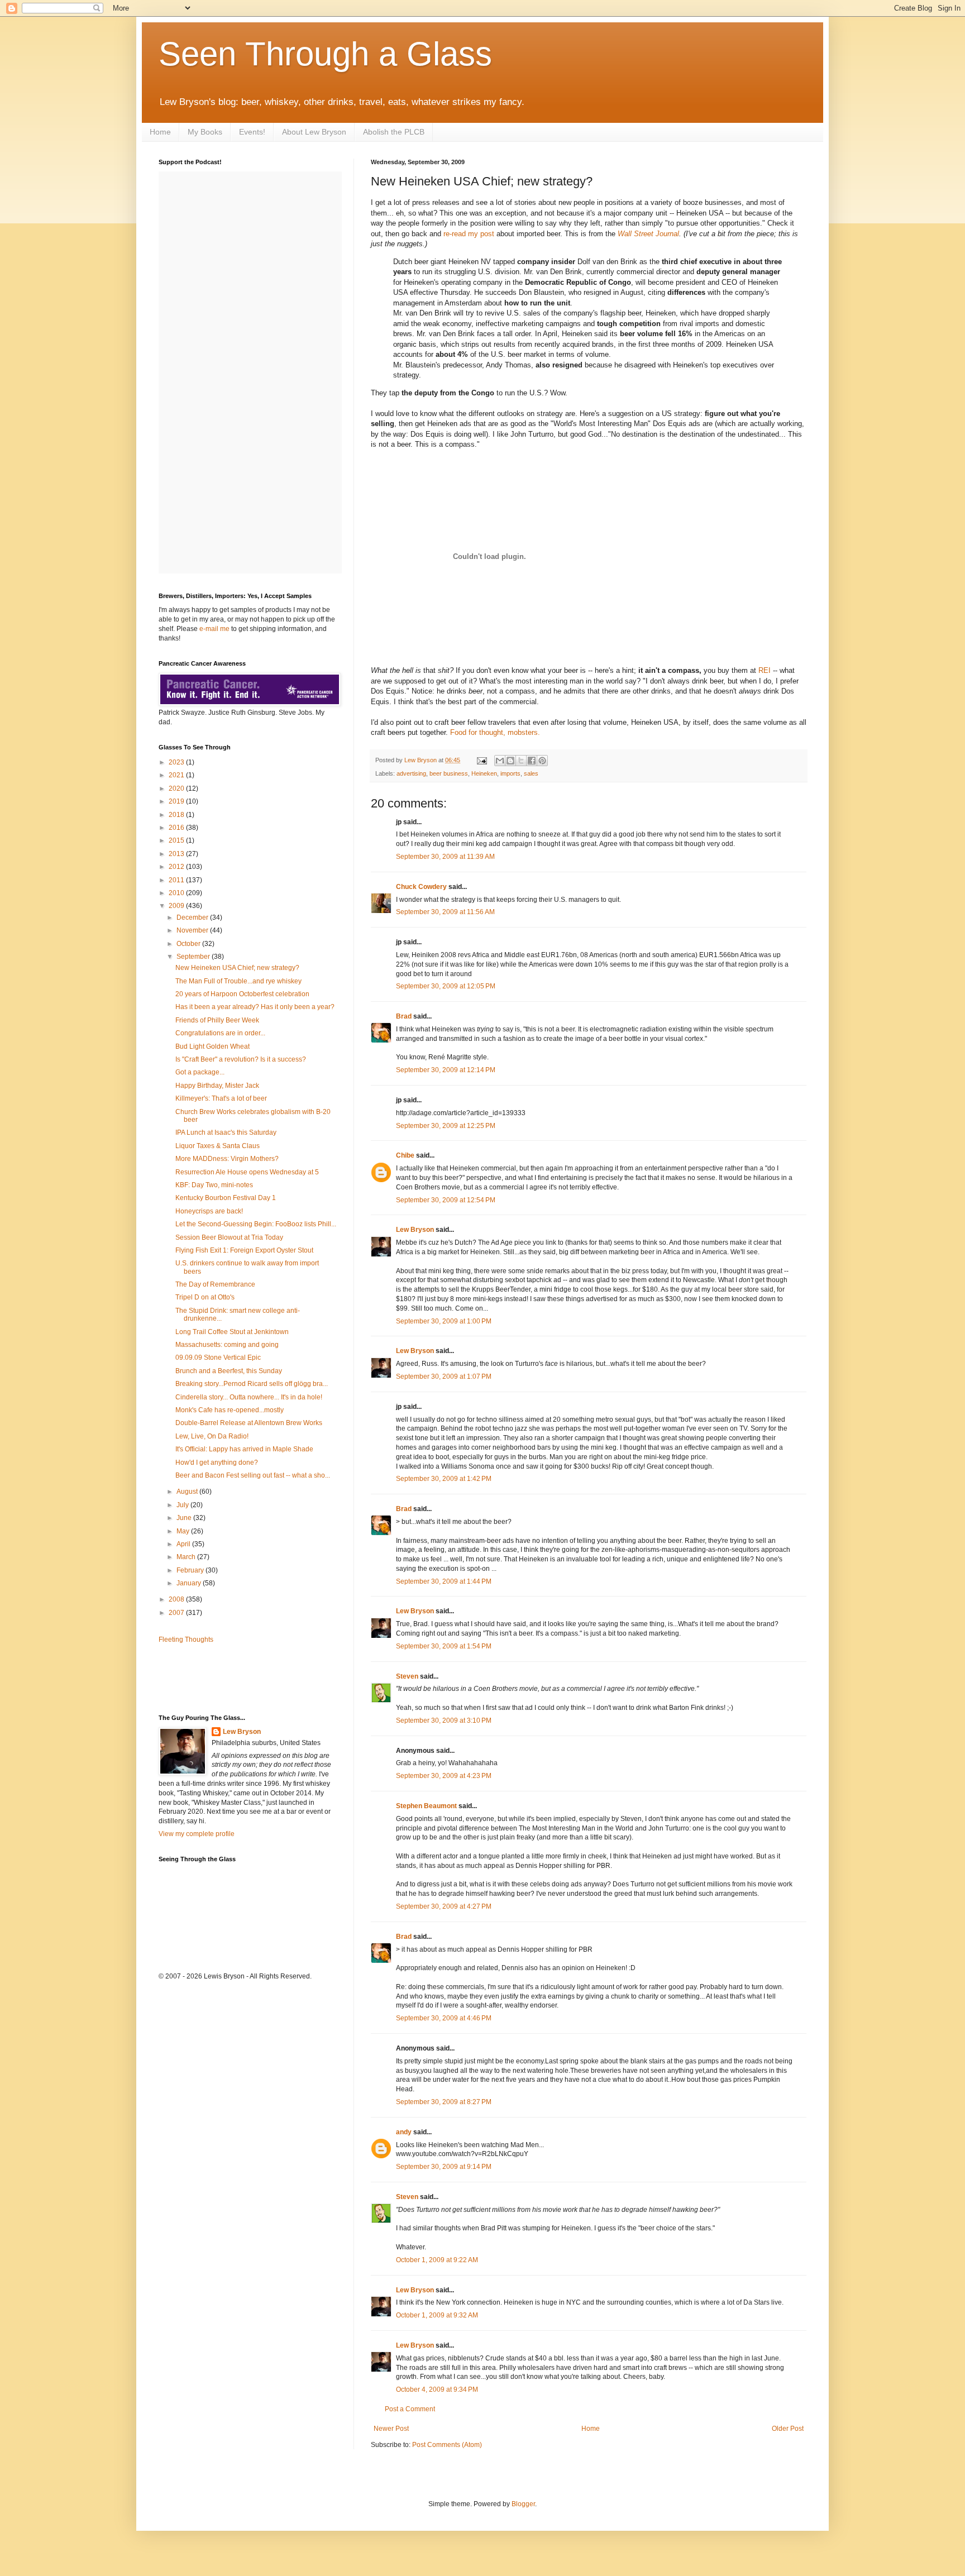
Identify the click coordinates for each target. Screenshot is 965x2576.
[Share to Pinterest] (542, 761)
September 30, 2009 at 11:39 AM (445, 857)
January (190, 1583)
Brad (404, 1016)
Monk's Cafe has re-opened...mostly (230, 1410)
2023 (177, 762)
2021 (177, 775)
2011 (177, 880)
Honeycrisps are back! (209, 1211)
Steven (407, 1676)
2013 (177, 854)
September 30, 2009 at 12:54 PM (446, 1200)
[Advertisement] (224, 1678)
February (191, 1570)
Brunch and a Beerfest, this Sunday (229, 1371)
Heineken (484, 773)
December (193, 917)
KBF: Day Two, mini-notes (214, 1185)
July (183, 1505)
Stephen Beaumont (426, 1806)
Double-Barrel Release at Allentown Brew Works (249, 1423)
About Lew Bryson (314, 132)
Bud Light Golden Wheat (212, 1046)
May (184, 1531)
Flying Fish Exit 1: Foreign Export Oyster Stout (244, 1250)
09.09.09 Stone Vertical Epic (218, 1358)
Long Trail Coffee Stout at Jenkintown (232, 1332)
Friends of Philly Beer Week (217, 1020)
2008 (177, 1599)
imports (510, 773)
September (194, 957)
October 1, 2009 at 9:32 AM (437, 2315)
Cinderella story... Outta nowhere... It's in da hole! (249, 1397)
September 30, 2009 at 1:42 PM (444, 1479)
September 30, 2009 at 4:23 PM (444, 1776)
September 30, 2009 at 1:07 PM (444, 1377)
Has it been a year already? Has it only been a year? (255, 1007)
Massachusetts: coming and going (227, 1345)
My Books (205, 132)
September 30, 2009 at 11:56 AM (445, 912)
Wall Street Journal (648, 234)
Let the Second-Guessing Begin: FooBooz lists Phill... (256, 1224)
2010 (177, 893)
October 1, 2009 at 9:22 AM (437, 2260)
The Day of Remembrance (215, 1284)
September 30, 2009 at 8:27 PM (444, 2102)
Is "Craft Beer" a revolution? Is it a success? (241, 1059)
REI (765, 670)
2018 (177, 815)
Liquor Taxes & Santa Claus (218, 1146)
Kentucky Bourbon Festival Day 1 (226, 1198)
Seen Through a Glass (325, 54)
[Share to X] (521, 761)
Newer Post (391, 2429)
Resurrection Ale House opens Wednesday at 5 (247, 1172)
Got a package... (200, 1072)
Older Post (788, 2429)
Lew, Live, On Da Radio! (212, 1436)
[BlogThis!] (510, 761)
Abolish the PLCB (394, 132)
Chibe (405, 1155)
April (184, 1544)
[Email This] (500, 761)
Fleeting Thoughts (186, 1640)
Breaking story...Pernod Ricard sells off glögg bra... (252, 1384)
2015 (177, 840)
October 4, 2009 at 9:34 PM (437, 2389)
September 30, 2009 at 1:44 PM (444, 1581)
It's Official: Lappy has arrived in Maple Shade (244, 1449)
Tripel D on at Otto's (205, 1297)
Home (160, 132)
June (185, 1518)
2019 (177, 801)
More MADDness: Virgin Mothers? (227, 1159)
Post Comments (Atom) (447, 2445)
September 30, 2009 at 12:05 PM (446, 986)
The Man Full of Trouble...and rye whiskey (238, 981)
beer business (449, 773)
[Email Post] (481, 760)
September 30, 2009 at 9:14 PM (444, 2167)
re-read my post (469, 234)
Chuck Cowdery (421, 887)
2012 (177, 867)
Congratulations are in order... (220, 1033)
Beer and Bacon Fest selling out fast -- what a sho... (253, 1475)
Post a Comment (410, 2409)
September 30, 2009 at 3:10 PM (444, 1720)
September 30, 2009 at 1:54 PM (444, 1646)
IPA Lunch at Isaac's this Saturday (226, 1132)
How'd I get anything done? (217, 1463)
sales (531, 773)
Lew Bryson (415, 1230)
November (193, 930)
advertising (411, 773)
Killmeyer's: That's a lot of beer (221, 1098)
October (189, 944)
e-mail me (214, 629)
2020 (177, 788)
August (188, 1492)
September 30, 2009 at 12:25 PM (446, 1126)
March (187, 1557)
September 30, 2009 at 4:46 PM (444, 2018)
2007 (177, 1613)
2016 (177, 828)
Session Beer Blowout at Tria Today (229, 1237)
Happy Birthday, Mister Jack (217, 1086)
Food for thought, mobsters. (495, 732)
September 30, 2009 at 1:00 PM (444, 1321)
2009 (177, 906)
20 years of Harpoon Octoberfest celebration (242, 994)
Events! (252, 132)
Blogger (523, 2504)
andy (404, 2132)
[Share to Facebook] (532, 761)
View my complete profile (197, 1834)
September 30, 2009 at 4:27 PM (444, 1906)
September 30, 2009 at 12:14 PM (446, 1070)
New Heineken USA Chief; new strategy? (237, 968)
